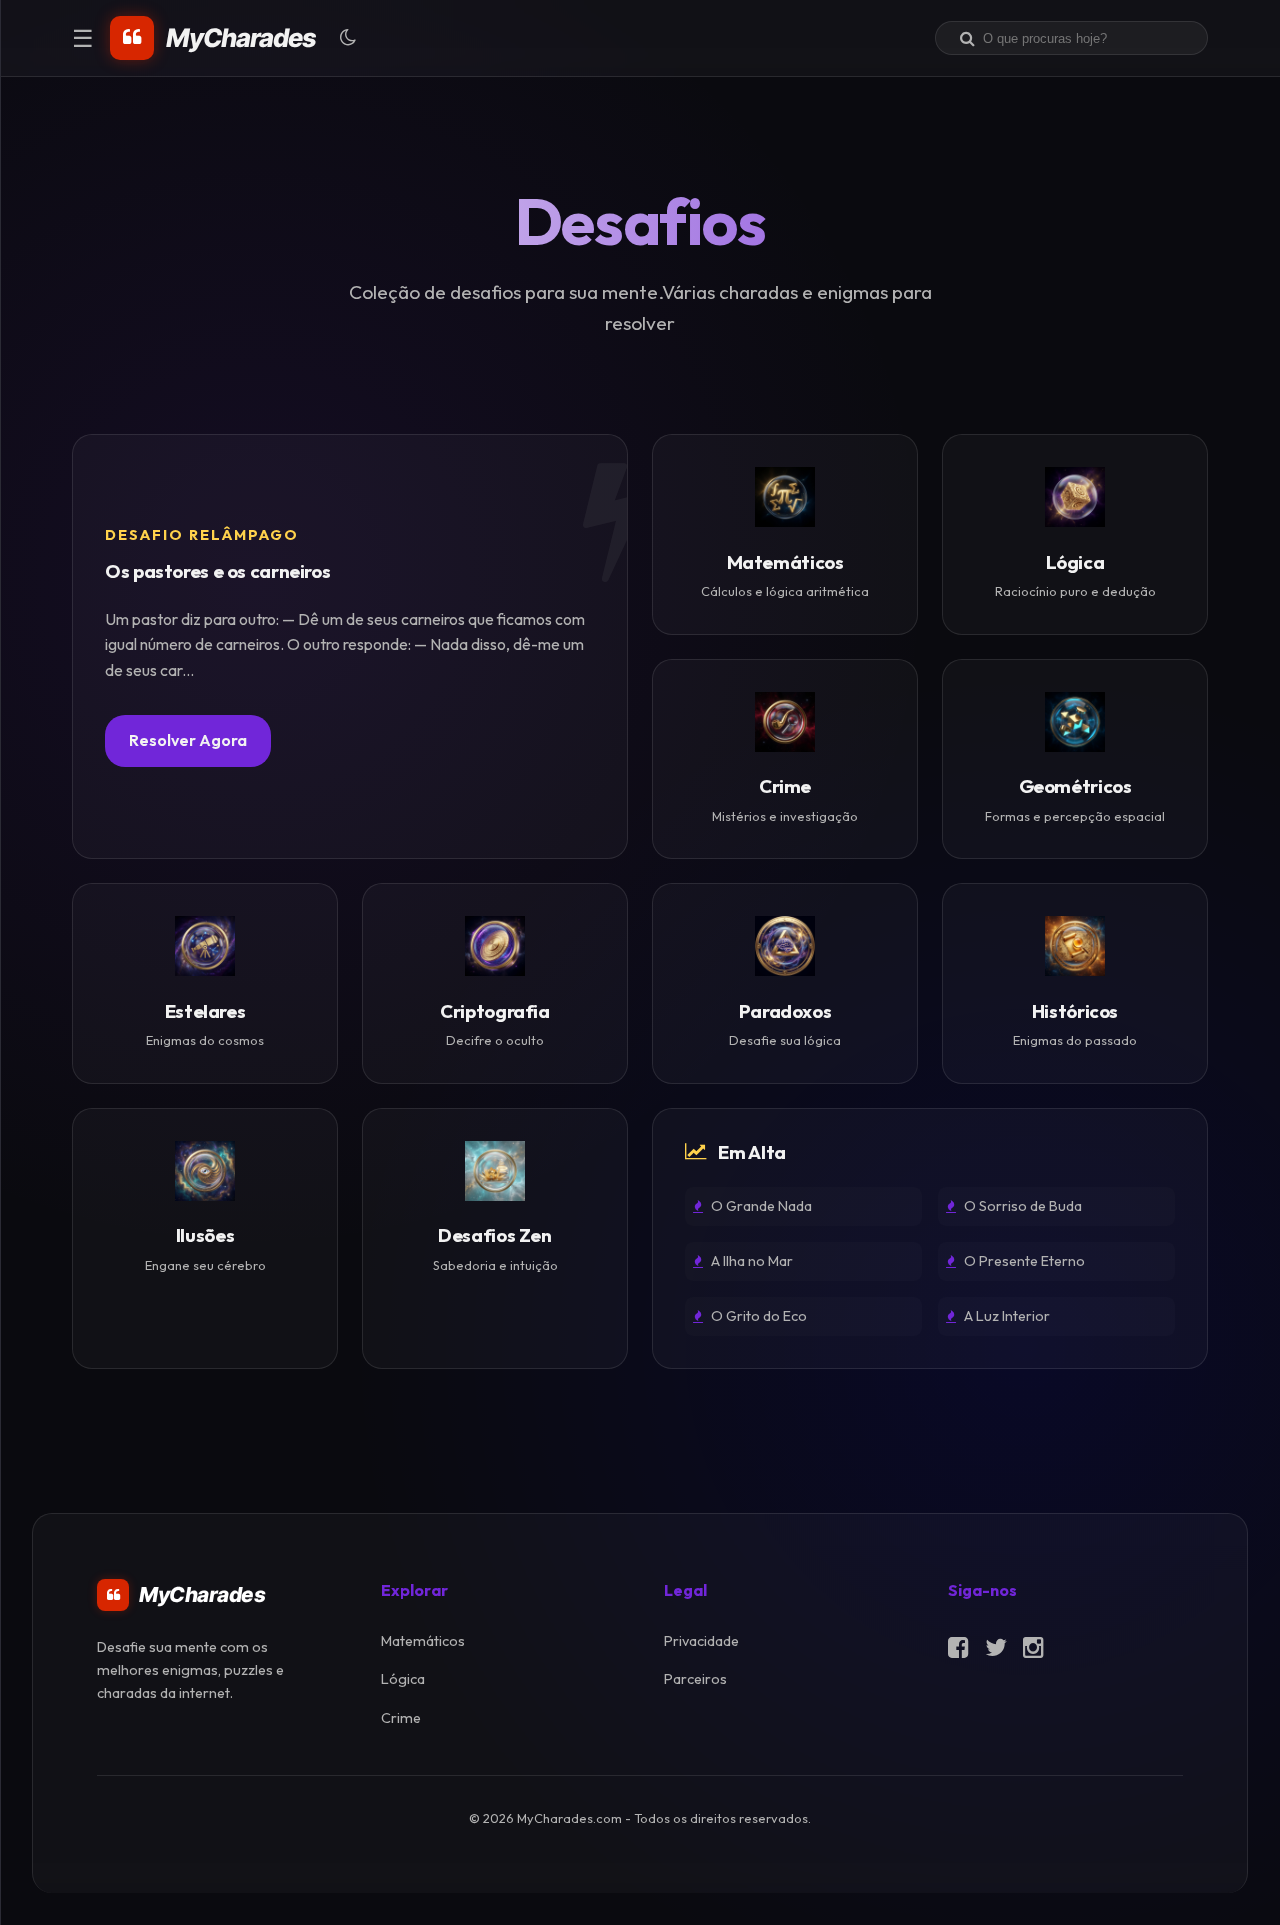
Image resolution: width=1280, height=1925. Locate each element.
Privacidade (701, 1641)
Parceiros (695, 1679)
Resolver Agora (188, 740)
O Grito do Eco (757, 1316)
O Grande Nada (760, 1206)
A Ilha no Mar (750, 1261)
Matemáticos (423, 1641)
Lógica (403, 1679)
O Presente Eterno (1023, 1261)
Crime (401, 1718)
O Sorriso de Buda (1021, 1206)
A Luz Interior (1005, 1316)
